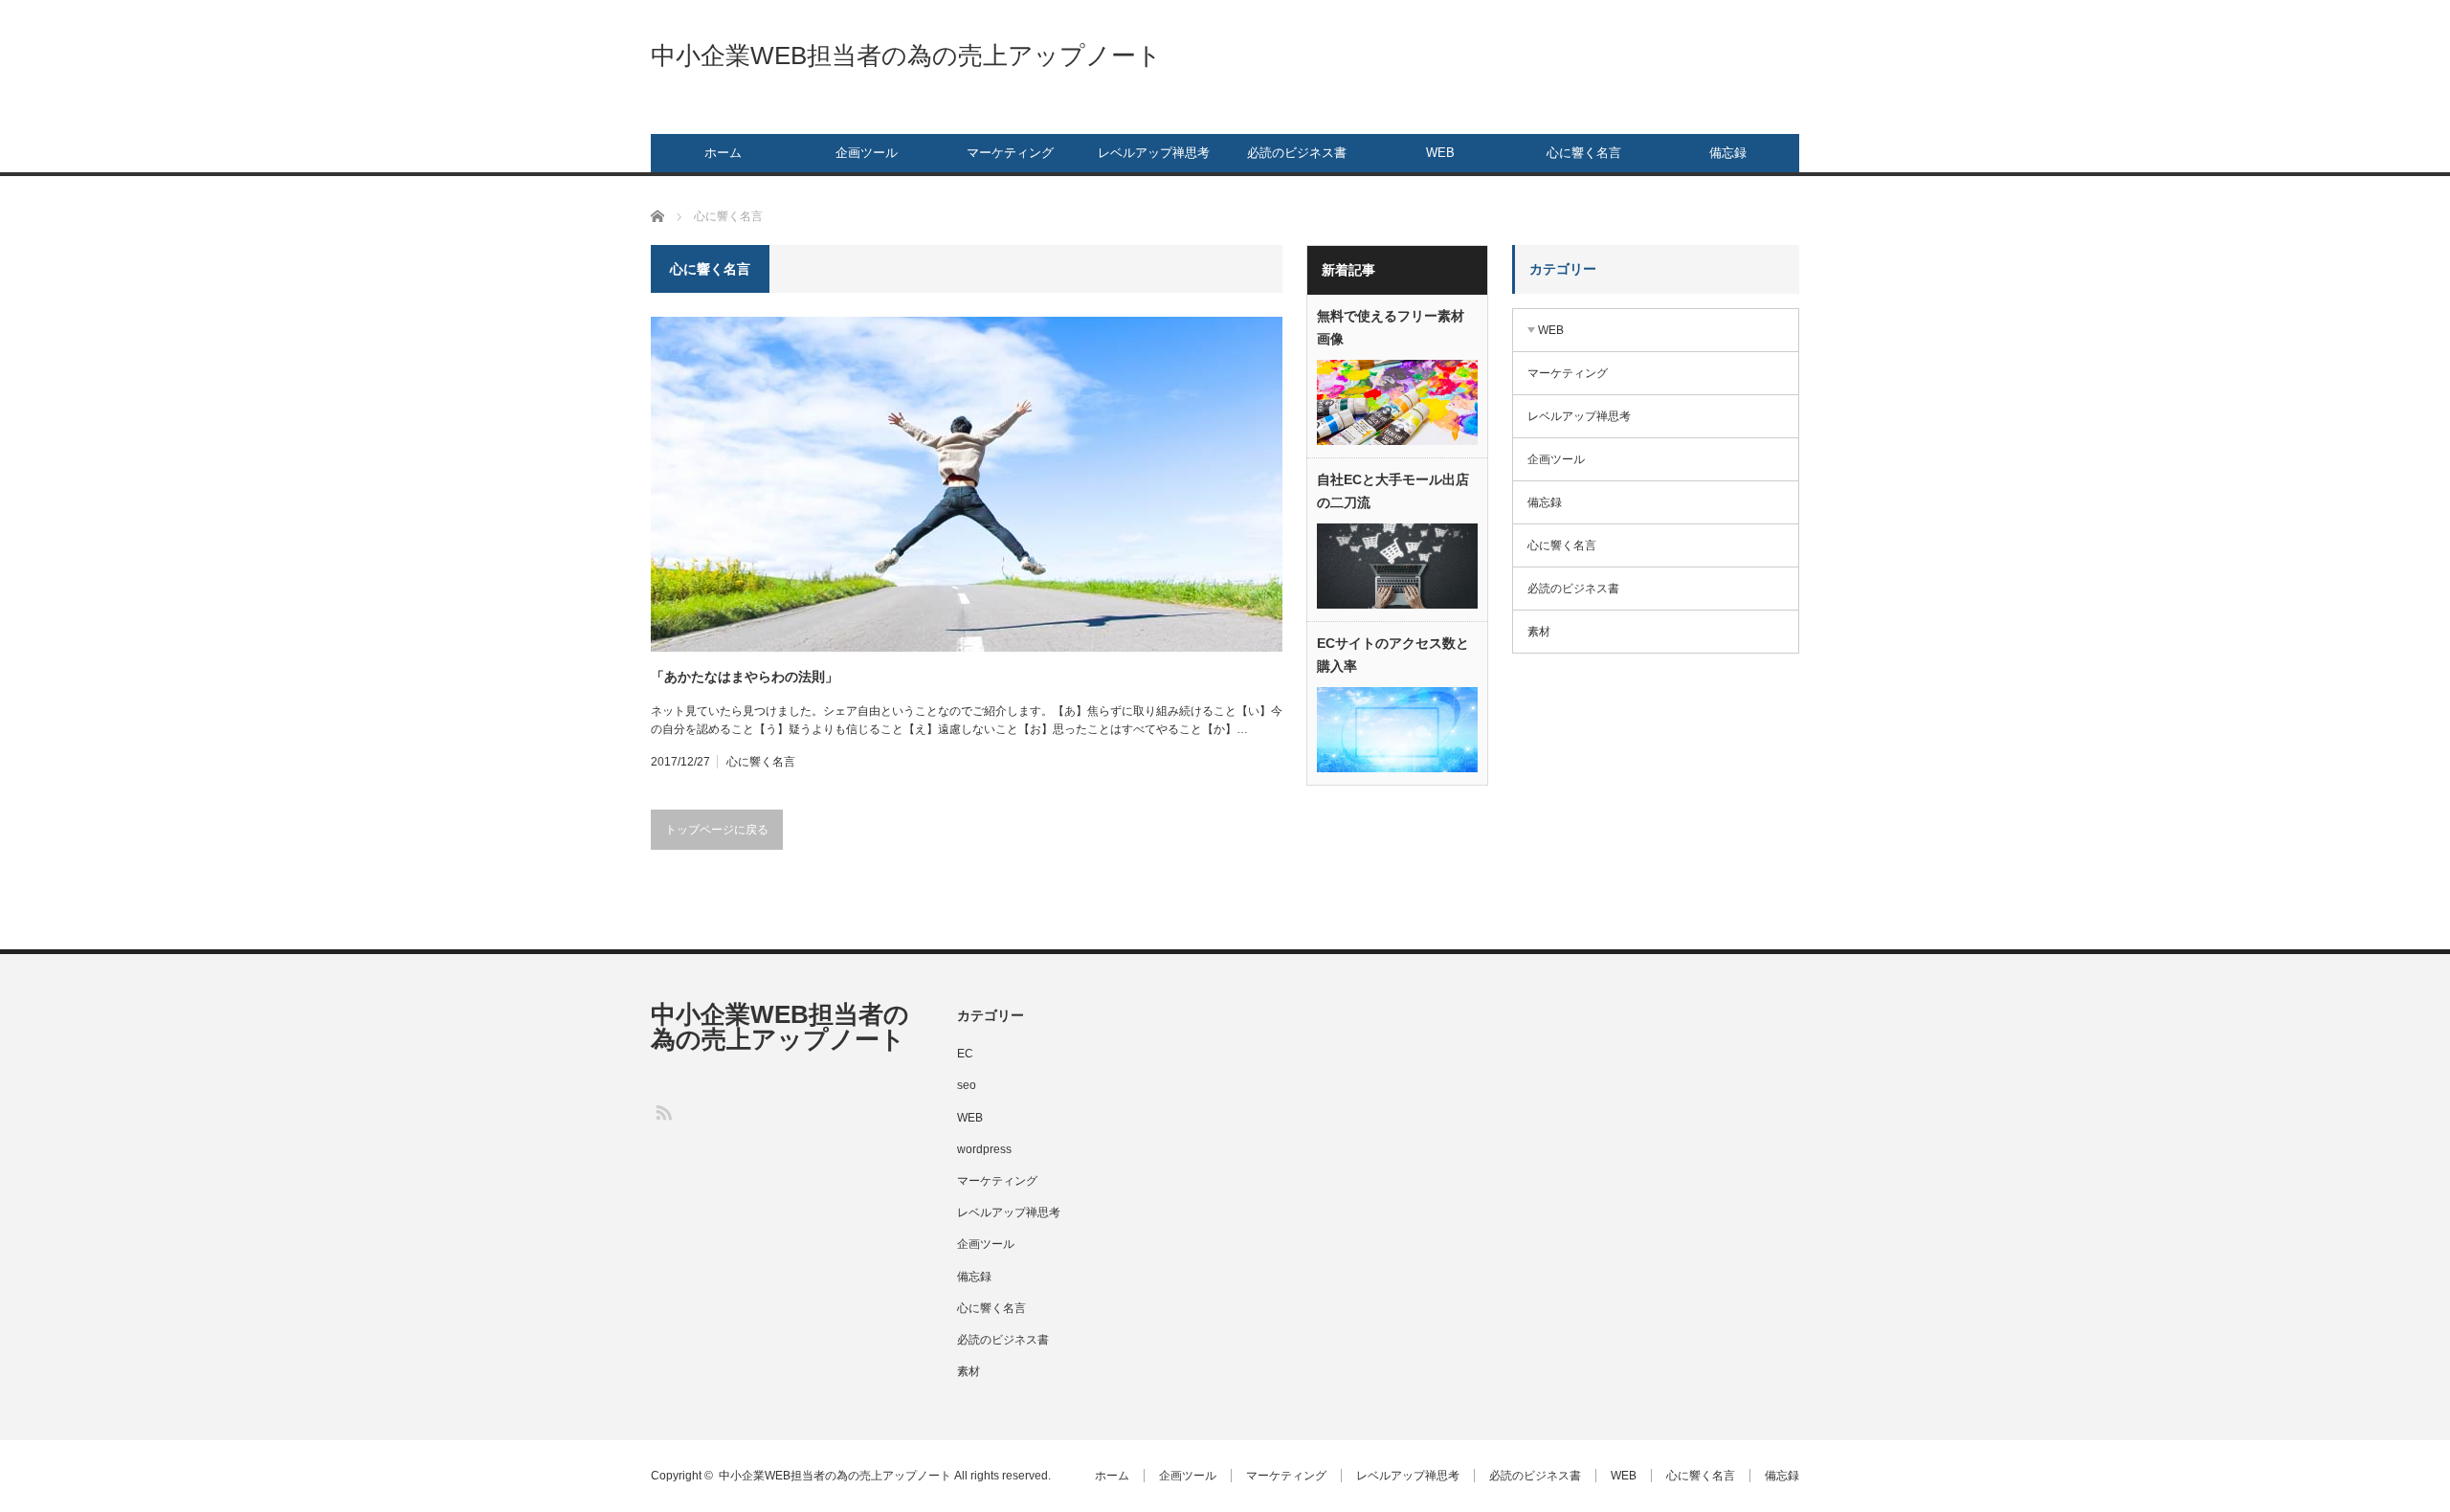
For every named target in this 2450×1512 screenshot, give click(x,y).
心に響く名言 (1584, 153)
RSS (663, 1112)
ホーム (723, 153)
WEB (1440, 153)
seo (967, 1085)
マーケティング (1010, 153)
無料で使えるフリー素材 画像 (1391, 327)
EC (965, 1054)
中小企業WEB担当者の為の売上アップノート (906, 56)
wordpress (984, 1149)
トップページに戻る (717, 830)
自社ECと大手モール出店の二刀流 (1393, 491)
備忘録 (1728, 153)
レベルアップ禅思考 (1154, 153)
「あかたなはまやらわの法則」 (745, 677)
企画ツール (867, 153)
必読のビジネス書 (1297, 153)
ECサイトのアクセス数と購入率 (1393, 655)
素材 (1539, 632)
